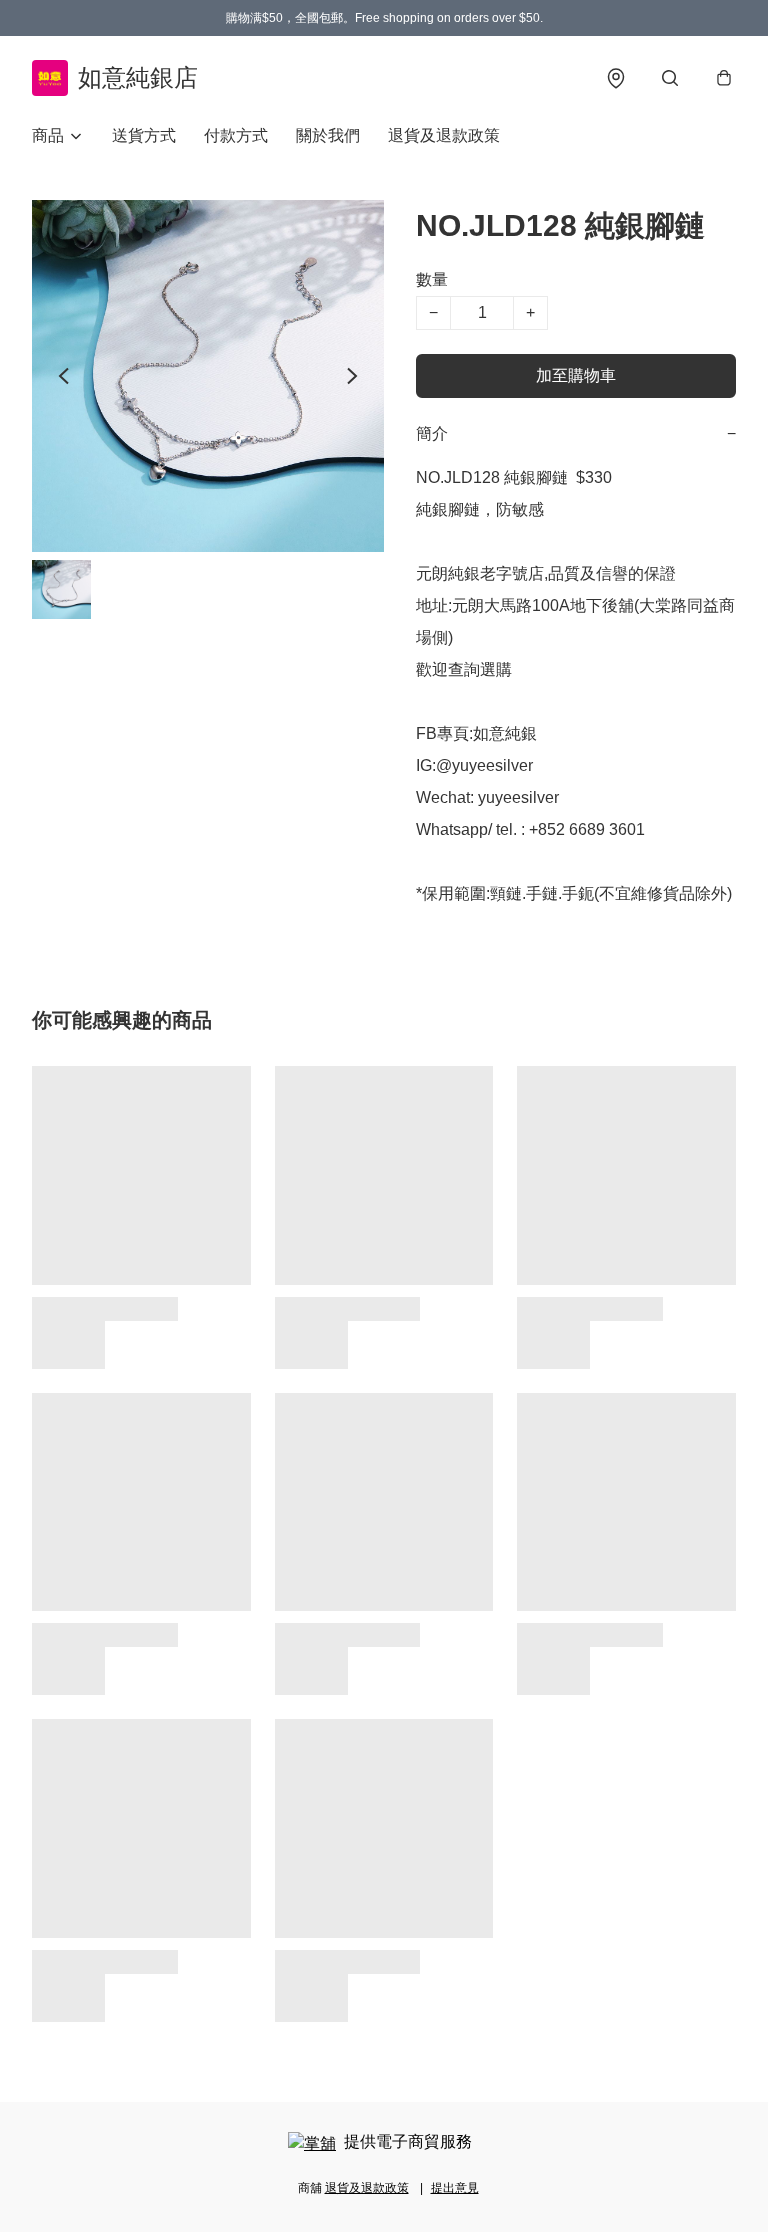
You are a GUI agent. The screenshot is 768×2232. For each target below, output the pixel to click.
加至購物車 (576, 375)
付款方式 (236, 135)
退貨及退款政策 (444, 135)
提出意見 (455, 2188)
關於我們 (328, 135)
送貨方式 (144, 135)
